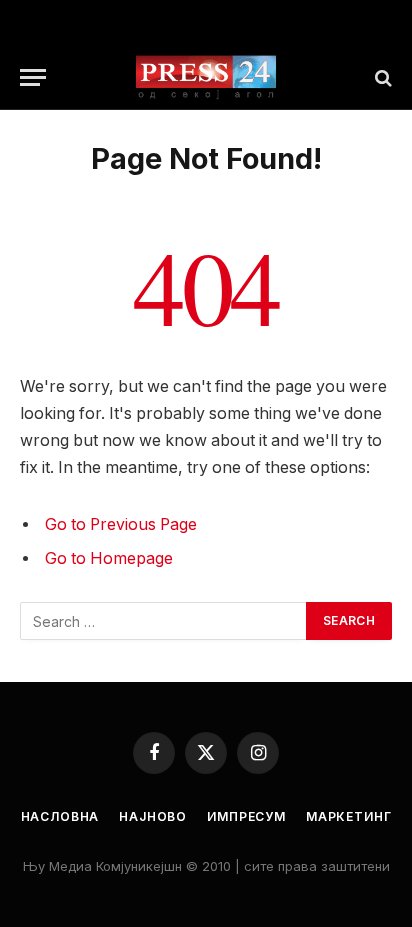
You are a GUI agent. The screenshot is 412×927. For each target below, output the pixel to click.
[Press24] (206, 77)
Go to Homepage (109, 558)
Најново (153, 816)
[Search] (381, 77)
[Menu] (33, 77)
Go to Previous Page (121, 524)
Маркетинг (349, 816)
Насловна (60, 816)
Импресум (246, 816)
